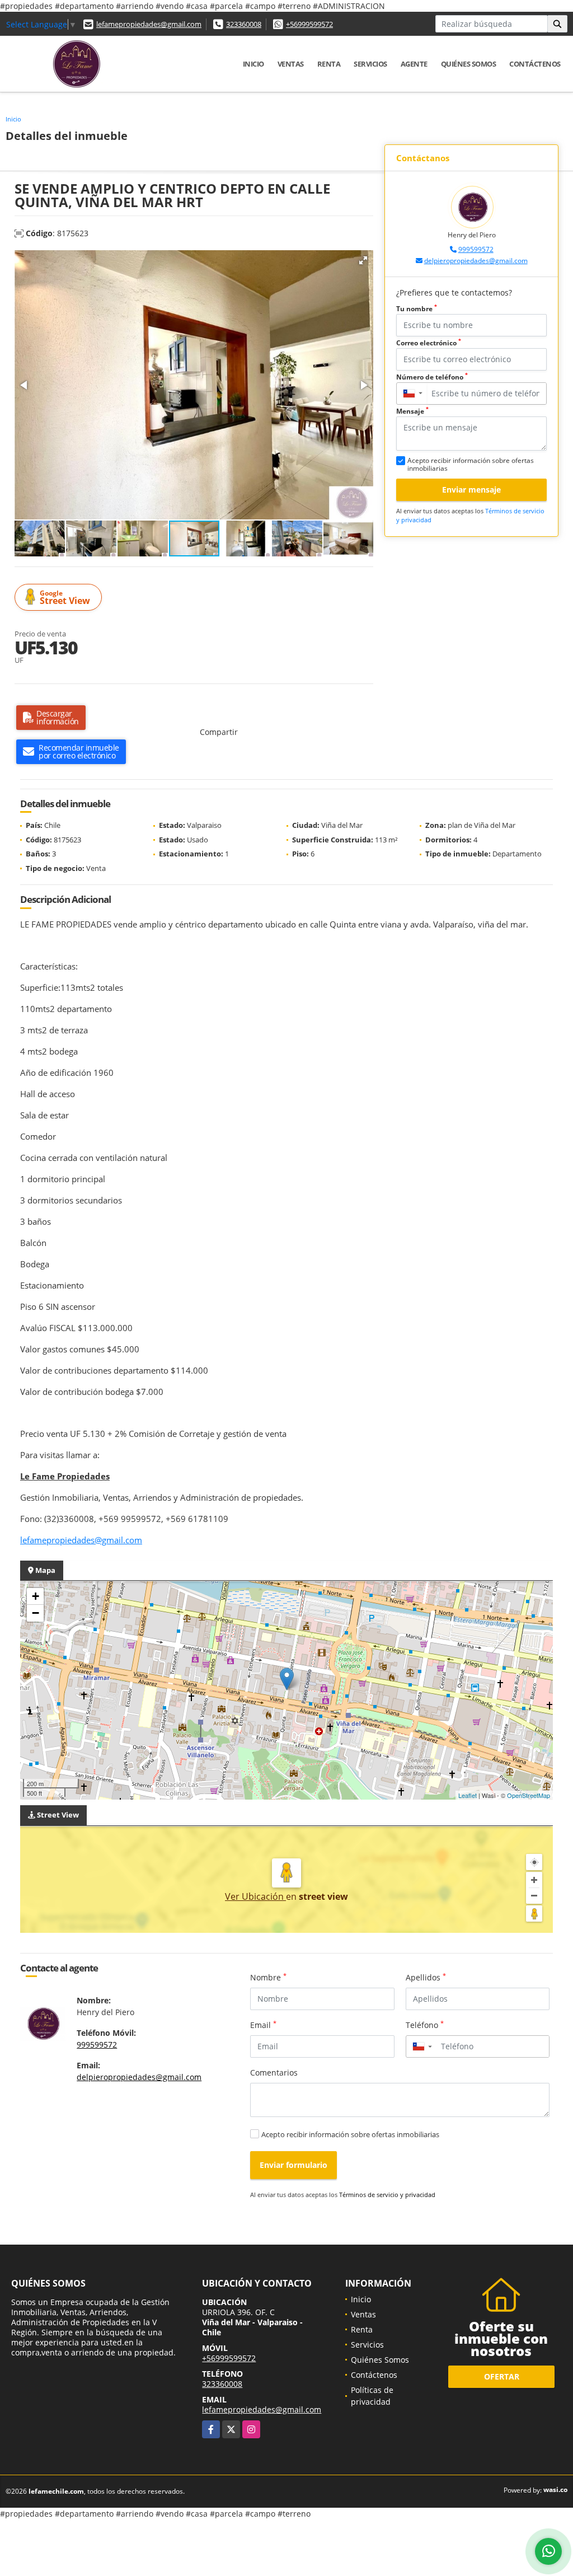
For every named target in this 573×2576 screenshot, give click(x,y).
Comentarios (274, 2072)
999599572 (476, 249)
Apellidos (426, 1977)
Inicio (253, 64)
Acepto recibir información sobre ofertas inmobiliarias (350, 2134)
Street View (65, 598)
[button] (363, 260)
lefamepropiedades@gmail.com (149, 24)
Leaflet (468, 1795)
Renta (329, 64)
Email (263, 2025)
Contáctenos (535, 64)
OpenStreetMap (529, 1795)
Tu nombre (417, 309)
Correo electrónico (429, 343)
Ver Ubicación (255, 1896)
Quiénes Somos (469, 64)
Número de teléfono (432, 377)
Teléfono (425, 2025)
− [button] (36, 1613)
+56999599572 (309, 24)
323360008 (244, 24)
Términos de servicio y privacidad (387, 2195)
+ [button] (36, 1596)
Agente (414, 64)
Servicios (370, 64)
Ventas (291, 64)
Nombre (268, 1977)
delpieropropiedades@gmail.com (476, 261)
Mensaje (412, 411)
